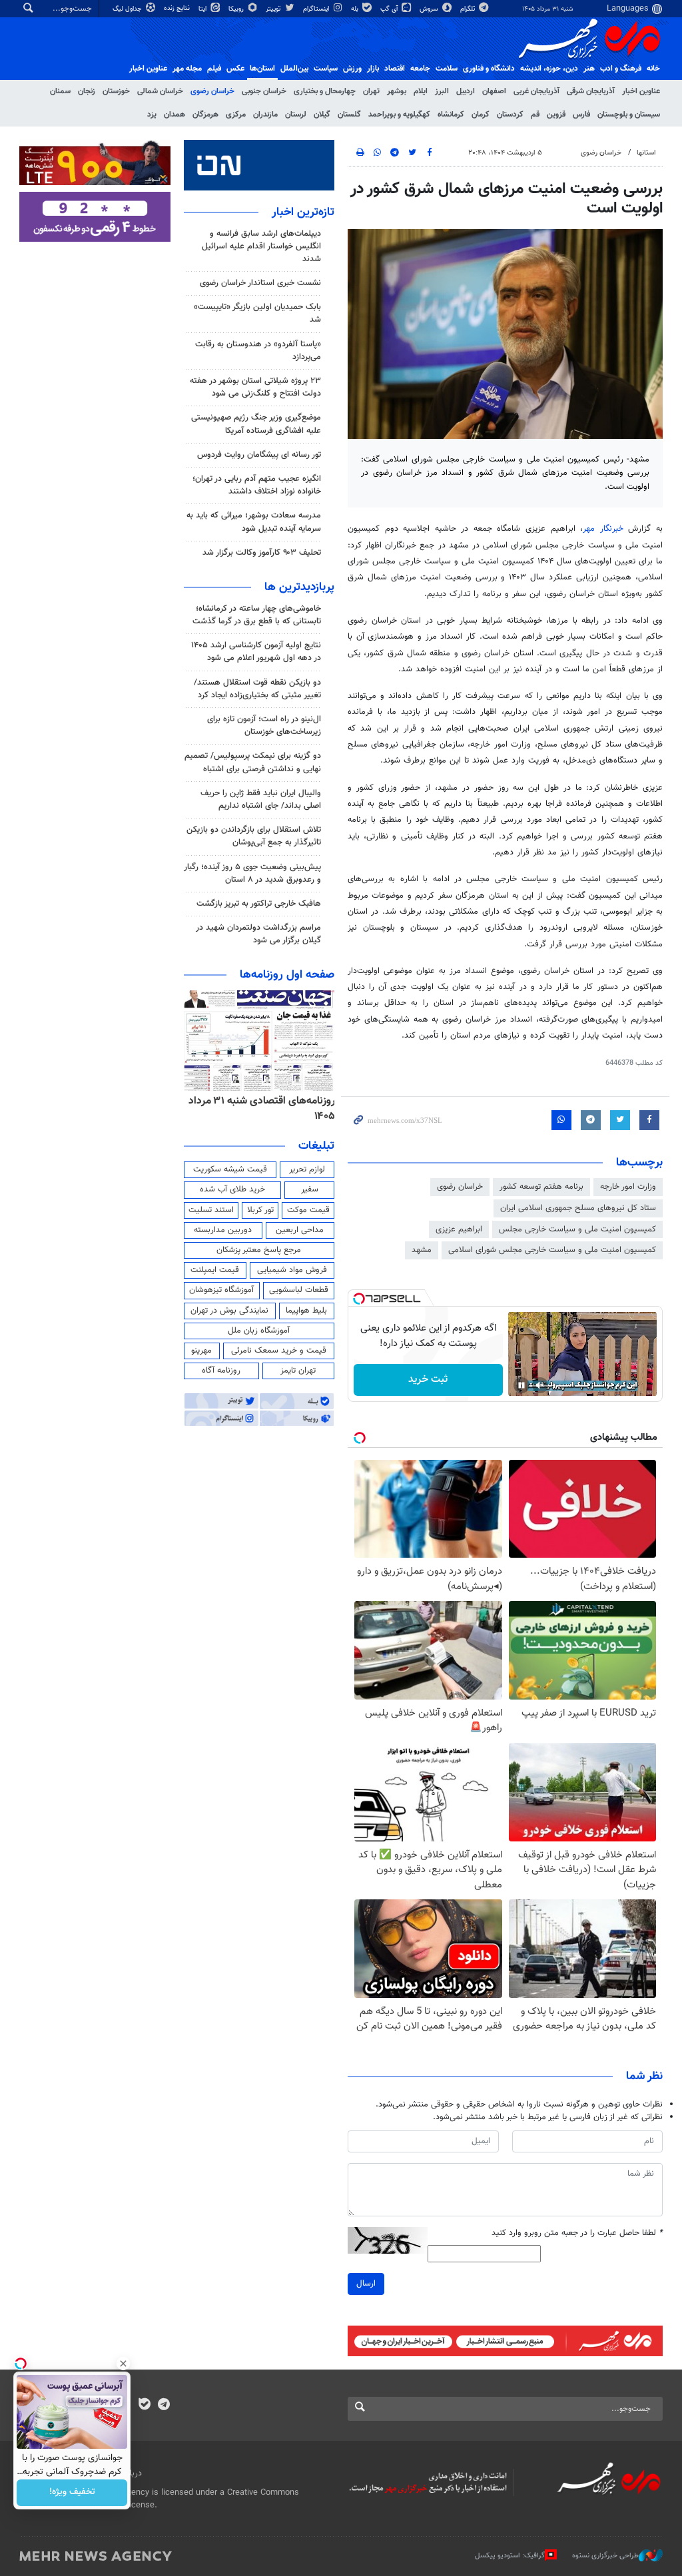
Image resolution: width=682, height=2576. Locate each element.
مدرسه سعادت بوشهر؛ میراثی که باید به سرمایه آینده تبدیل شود (254, 522)
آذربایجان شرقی (591, 91)
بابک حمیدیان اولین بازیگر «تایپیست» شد (257, 313)
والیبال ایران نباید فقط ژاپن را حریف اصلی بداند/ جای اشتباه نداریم (261, 800)
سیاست (326, 69)
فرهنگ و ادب (621, 69)
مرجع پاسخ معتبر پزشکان (259, 1250)
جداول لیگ (128, 9)
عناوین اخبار (641, 91)
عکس (235, 69)
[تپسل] (359, 1299)
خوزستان (116, 91)
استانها (646, 153)
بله (356, 9)
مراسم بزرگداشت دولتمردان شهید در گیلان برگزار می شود (258, 934)
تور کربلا (260, 1210)
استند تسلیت (211, 1210)
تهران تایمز (298, 1371)
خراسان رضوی (212, 91)
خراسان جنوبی (264, 91)
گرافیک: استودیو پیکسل (510, 2556)
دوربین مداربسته (223, 1230)
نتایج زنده (178, 8)
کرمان (481, 115)
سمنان (60, 91)
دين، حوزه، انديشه (549, 69)
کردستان (510, 115)
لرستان (296, 115)
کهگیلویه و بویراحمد (399, 115)
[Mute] (540, 1385)
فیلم (214, 69)
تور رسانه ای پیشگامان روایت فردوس (259, 455)
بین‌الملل (294, 69)
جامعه (420, 69)
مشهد (422, 1250)
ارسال (366, 2284)
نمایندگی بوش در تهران (229, 1311)
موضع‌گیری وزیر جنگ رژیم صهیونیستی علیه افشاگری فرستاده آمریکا (256, 424)
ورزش (352, 69)
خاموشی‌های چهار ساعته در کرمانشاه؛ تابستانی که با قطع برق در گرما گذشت (257, 615)
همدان (174, 115)
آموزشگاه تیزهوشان (221, 1290)
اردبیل (466, 91)
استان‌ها (262, 69)
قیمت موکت (308, 1210)
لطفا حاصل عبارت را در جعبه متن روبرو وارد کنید (577, 2233)
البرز (442, 91)
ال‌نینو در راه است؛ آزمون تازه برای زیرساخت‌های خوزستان (264, 726)
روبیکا (237, 9)
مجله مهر (187, 69)
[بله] (144, 2406)
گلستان (349, 115)
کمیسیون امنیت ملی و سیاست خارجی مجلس (577, 1229)
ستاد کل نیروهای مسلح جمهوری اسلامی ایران (578, 1208)
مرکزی (236, 115)
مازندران (265, 115)
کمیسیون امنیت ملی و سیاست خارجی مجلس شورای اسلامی (552, 1250)
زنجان (87, 91)
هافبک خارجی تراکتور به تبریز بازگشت (259, 904)
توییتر (274, 9)
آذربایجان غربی (536, 91)
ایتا (203, 9)
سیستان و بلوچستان (629, 115)
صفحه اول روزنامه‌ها (287, 975)
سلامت (447, 69)
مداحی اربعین (300, 1230)
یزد (152, 115)
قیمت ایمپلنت (215, 1270)
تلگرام (469, 9)
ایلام (421, 91)
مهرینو (201, 1351)
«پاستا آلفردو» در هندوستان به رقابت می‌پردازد (258, 351)
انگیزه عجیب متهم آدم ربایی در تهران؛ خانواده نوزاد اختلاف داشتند (257, 485)
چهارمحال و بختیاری (325, 91)
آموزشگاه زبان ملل (259, 1331)
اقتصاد (395, 69)
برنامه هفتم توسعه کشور (541, 1187)
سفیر (310, 1189)
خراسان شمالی (160, 91)
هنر (589, 69)
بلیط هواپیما (306, 1311)
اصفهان (494, 91)
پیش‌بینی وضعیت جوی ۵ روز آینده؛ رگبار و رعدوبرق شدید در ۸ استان (252, 873)
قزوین (556, 115)
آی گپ (390, 9)
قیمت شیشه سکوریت (230, 1169)
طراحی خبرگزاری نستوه (605, 2556)
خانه (653, 69)
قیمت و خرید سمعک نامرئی (279, 1351)
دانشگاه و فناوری (489, 69)
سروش (430, 9)
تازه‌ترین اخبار (303, 212)
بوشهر (397, 91)
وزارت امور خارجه (628, 1187)
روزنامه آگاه (221, 1371)
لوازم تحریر (307, 1169)
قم (535, 115)
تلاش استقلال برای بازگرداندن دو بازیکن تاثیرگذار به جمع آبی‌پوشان (254, 836)
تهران (371, 91)
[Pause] (521, 1385)
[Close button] (123, 2364)
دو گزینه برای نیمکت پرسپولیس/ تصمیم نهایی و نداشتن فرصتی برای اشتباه (253, 762)
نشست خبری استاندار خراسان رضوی (260, 283)
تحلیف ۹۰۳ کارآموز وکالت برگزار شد (262, 553)
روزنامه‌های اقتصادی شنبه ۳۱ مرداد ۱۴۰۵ (262, 1109)
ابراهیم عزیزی (459, 1229)
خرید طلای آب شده (232, 1189)
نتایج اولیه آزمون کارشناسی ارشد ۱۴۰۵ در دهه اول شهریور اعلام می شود (256, 652)
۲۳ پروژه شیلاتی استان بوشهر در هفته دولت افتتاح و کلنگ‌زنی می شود (255, 387)
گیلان (322, 115)
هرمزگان (205, 115)
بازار (373, 69)
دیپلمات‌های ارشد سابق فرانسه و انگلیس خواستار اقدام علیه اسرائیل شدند (261, 246)
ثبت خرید (428, 1380)
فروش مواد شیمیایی (292, 1270)
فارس (581, 115)
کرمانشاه (451, 115)
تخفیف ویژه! (72, 2493)
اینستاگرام (317, 9)
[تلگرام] (164, 2406)
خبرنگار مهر (605, 529)
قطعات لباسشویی (299, 1290)
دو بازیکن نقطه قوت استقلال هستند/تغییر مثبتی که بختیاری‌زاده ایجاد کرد (257, 689)
